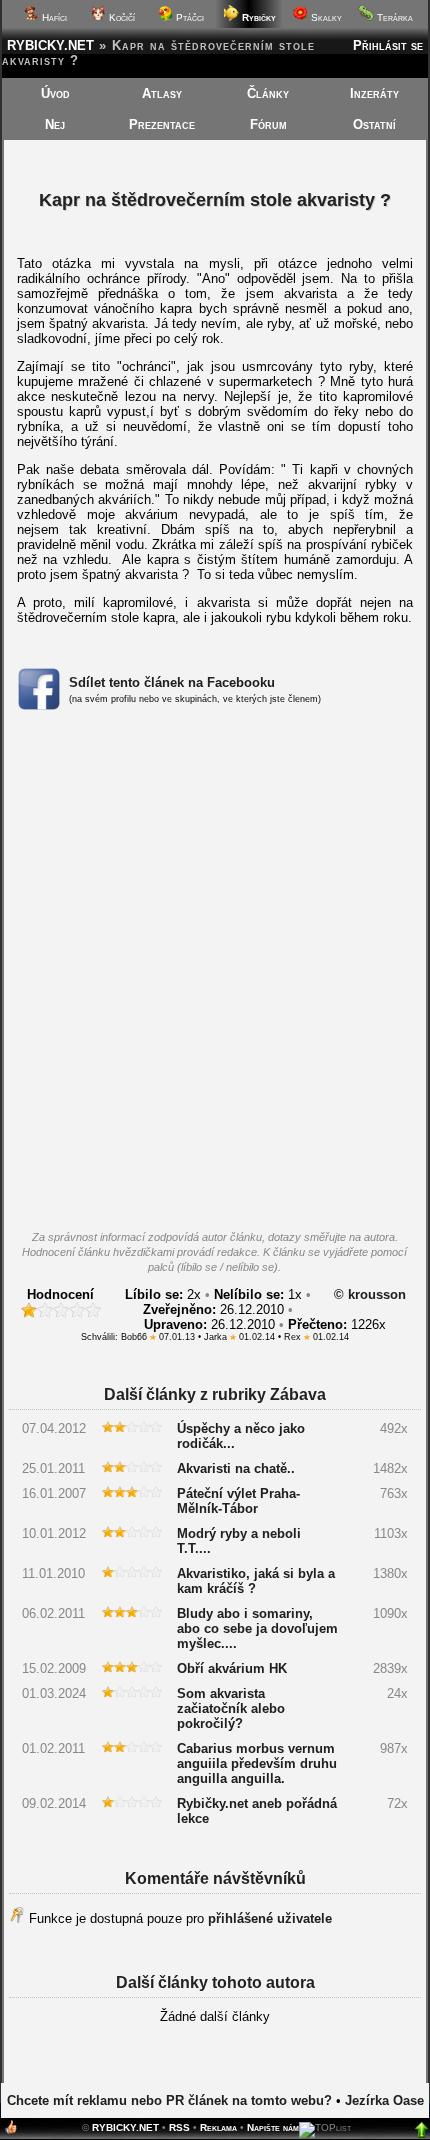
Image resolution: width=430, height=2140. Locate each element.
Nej (55, 124)
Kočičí (120, 17)
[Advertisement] (215, 976)
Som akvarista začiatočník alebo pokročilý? (231, 1708)
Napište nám (273, 2127)
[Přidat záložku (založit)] (11, 2131)
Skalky (325, 17)
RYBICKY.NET (50, 45)
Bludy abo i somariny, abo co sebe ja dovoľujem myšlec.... (257, 1628)
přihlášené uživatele (270, 1918)
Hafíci (53, 17)
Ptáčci (188, 17)
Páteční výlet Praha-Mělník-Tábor (238, 1501)
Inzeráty (374, 93)
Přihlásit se (388, 45)
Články (268, 93)
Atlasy (162, 93)
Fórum (268, 124)
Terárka (393, 17)
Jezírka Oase (384, 2100)
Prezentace (162, 124)
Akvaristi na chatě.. (236, 1468)
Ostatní (374, 124)
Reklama (218, 2127)
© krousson (370, 1294)
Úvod (55, 93)
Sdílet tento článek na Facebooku (172, 682)
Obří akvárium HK (232, 1668)
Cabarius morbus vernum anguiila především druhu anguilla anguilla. (257, 1763)
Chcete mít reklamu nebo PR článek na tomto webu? (169, 2100)
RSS (179, 2127)
